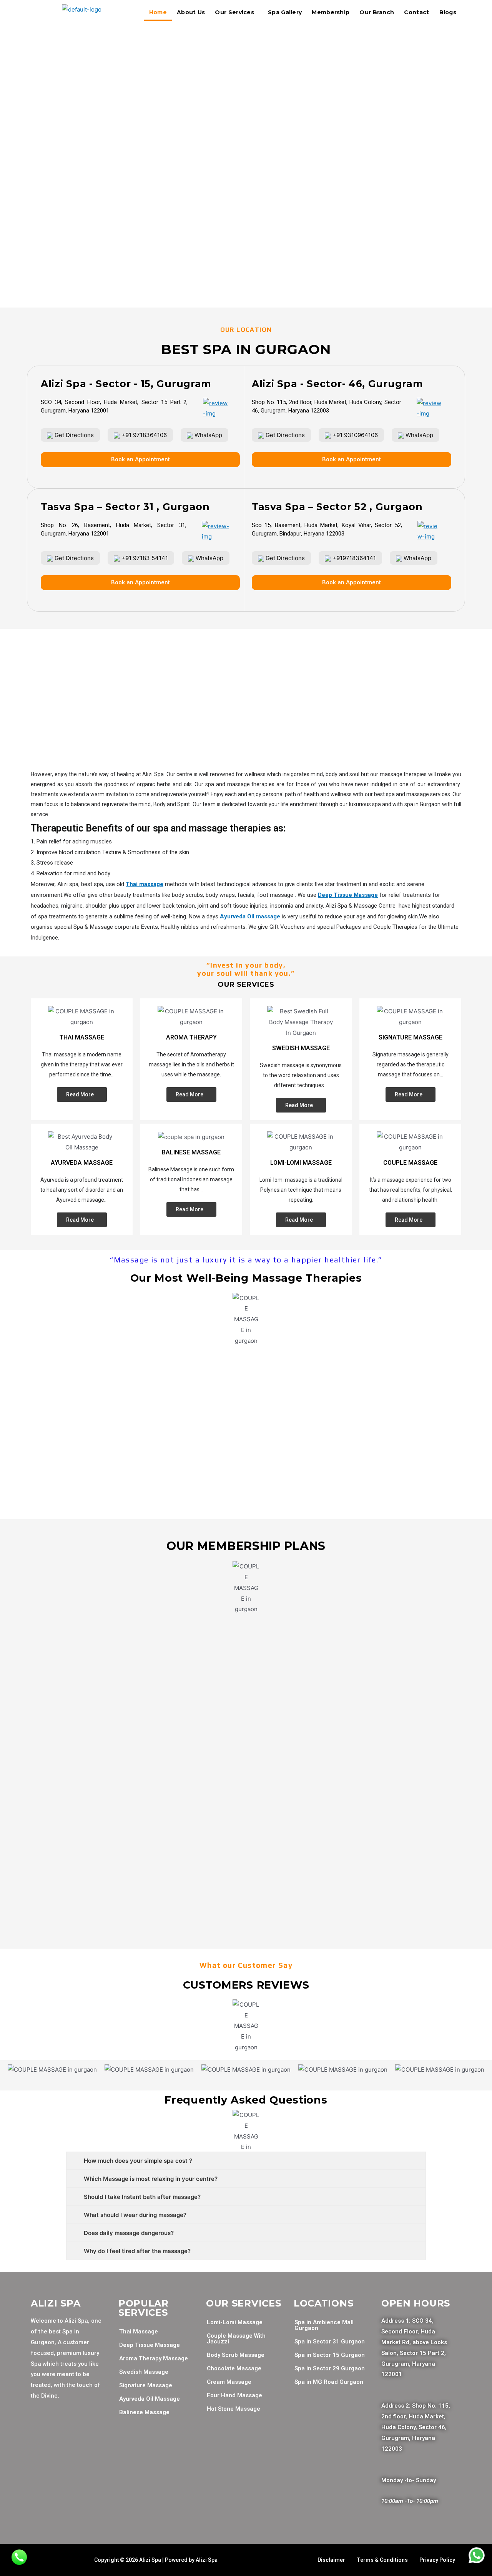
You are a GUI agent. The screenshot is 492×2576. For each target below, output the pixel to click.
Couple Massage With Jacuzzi (236, 2339)
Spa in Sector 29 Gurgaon (330, 2368)
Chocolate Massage (234, 2368)
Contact (416, 12)
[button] (246, 289)
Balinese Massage (144, 2412)
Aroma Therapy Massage (154, 2358)
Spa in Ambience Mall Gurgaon (324, 2325)
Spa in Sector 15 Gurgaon (330, 2355)
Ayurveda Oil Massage (150, 2399)
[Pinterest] (40, 2451)
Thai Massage (139, 2332)
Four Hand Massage (234, 2395)
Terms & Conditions (382, 2560)
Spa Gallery (285, 12)
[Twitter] (63, 2429)
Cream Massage (229, 2382)
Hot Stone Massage (234, 2409)
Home (158, 12)
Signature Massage (146, 2385)
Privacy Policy (437, 2560)
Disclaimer (331, 2560)
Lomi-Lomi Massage (235, 2322)
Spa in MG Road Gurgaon (329, 2382)
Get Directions (73, 435)
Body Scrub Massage (236, 2355)
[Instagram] (86, 2429)
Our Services (234, 12)
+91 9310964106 (354, 435)
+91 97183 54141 (144, 558)
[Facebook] (40, 2429)
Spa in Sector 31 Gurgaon (330, 2342)
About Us (191, 12)
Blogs (448, 12)
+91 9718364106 (143, 435)
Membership (331, 12)
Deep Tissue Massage (150, 2345)
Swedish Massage (144, 2372)
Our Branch (377, 12)
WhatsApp (208, 435)
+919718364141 (353, 558)
